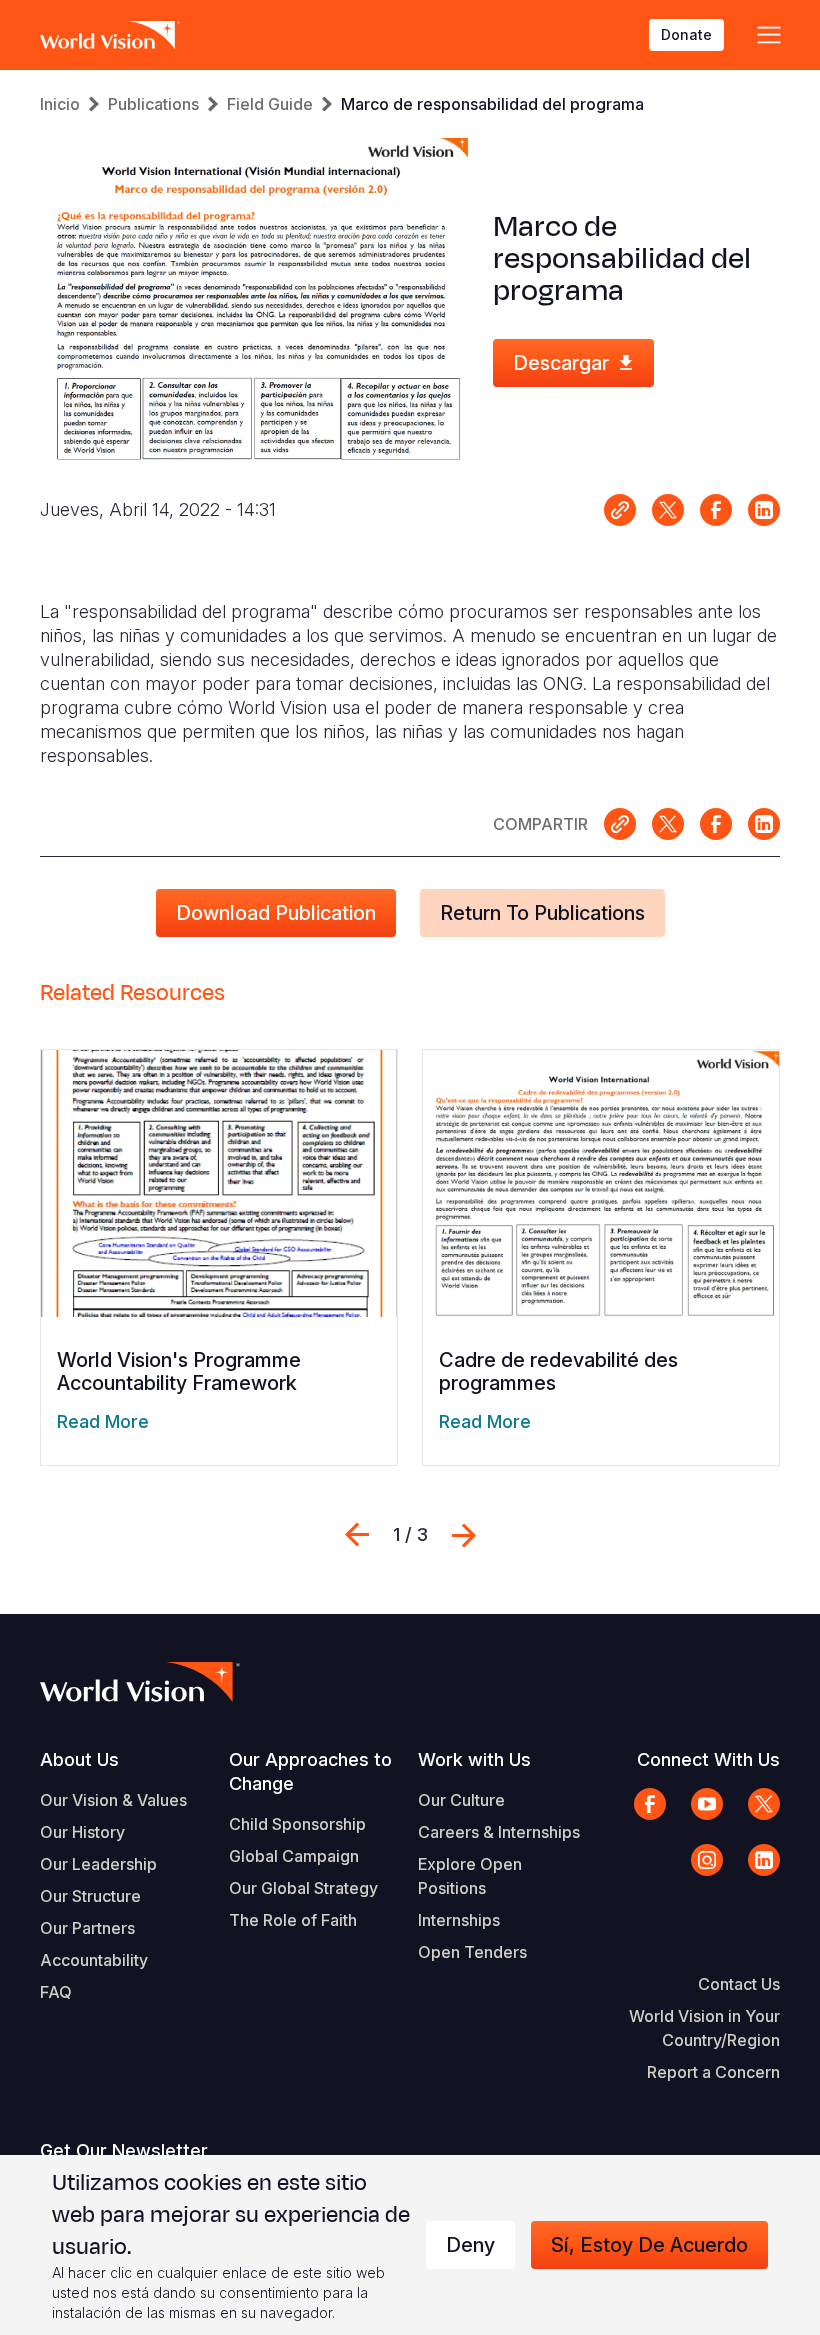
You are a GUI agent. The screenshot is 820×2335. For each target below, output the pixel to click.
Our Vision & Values (113, 1800)
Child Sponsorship (297, 1824)
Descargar (561, 363)
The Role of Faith (293, 1920)
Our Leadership (98, 1864)
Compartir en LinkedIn (764, 510)
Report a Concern (713, 2072)
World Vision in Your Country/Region (704, 2028)
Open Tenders (472, 1952)
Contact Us (739, 1984)
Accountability (94, 1960)
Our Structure (90, 1896)
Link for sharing (620, 510)
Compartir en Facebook (716, 510)
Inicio (60, 104)
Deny (470, 2245)
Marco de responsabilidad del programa (492, 104)
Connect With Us (708, 1759)
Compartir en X (668, 510)
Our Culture (461, 1800)
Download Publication (276, 913)
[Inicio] (110, 35)
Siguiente (464, 1535)
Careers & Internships (499, 1832)
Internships (459, 1920)
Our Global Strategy (303, 1888)
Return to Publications (542, 913)
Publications (153, 104)
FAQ (56, 1992)
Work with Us (474, 1759)
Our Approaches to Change (310, 1771)
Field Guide (270, 104)
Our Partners (87, 1928)
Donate (686, 34)
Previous (357, 1535)
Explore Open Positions (470, 1876)
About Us (79, 1759)
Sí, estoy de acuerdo (649, 2245)
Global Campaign (294, 1856)
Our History (82, 1832)
